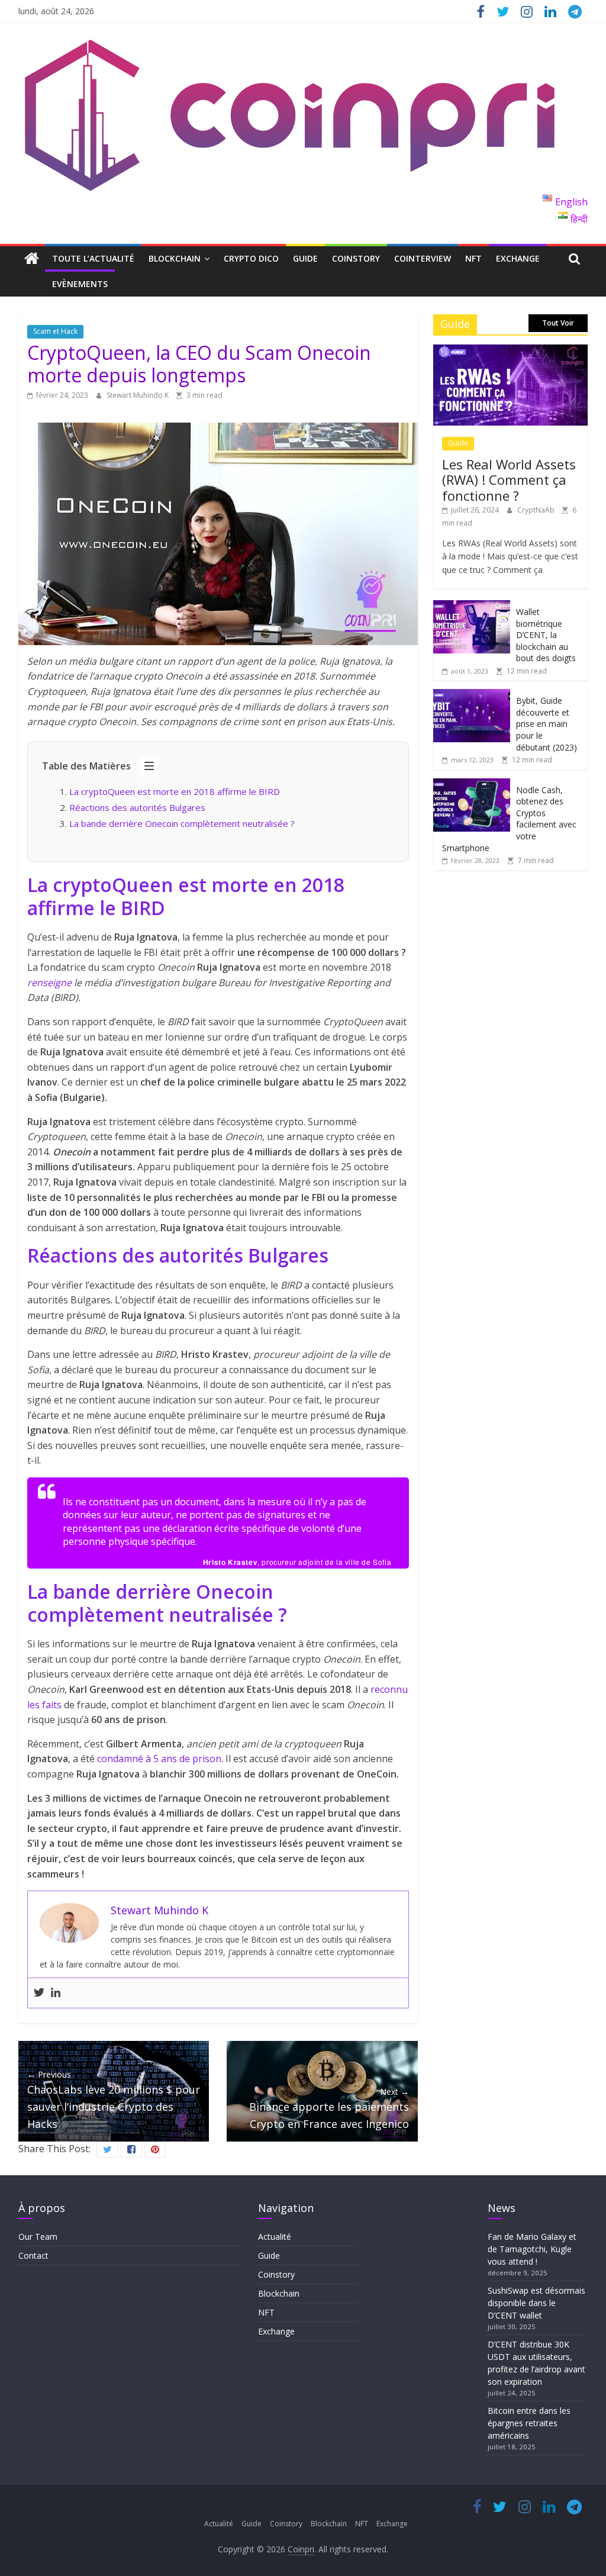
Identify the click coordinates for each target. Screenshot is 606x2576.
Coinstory (356, 258)
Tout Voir (558, 323)
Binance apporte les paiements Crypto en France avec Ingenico (329, 2108)
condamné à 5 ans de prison (159, 1759)
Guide (305, 258)
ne (66, 983)
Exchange (518, 258)
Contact (33, 2255)
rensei (41, 983)
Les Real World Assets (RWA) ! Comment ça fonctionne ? (509, 480)
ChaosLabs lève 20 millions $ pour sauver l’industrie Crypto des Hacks (114, 2100)
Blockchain (175, 258)
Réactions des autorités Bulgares (138, 807)
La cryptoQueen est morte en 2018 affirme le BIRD (175, 791)
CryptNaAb (537, 510)
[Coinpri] (32, 259)
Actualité (275, 2237)
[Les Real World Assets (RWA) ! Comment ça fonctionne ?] (511, 351)
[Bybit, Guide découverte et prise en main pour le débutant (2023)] (472, 695)
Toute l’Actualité (93, 258)
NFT (473, 258)
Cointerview (423, 258)
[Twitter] (39, 1993)
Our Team (38, 2237)
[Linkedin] (56, 1993)
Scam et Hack (55, 331)
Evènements (80, 284)
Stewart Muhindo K (138, 395)
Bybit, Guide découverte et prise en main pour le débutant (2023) (547, 724)
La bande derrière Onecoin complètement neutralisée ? (183, 823)
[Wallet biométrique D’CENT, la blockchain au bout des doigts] (472, 606)
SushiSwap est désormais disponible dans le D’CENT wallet (536, 2303)
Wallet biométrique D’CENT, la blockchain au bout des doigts (546, 635)
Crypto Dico (251, 258)
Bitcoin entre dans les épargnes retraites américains (529, 2423)
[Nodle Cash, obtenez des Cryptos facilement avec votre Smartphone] (472, 785)
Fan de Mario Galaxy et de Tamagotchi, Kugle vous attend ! (532, 2249)
